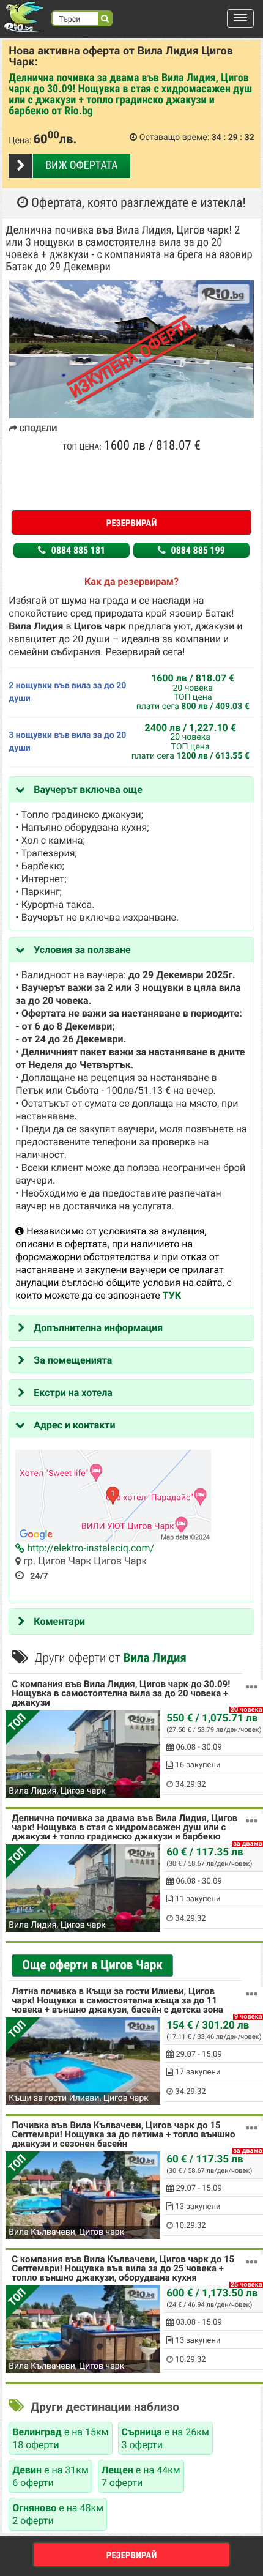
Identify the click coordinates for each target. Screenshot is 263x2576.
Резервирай (132, 523)
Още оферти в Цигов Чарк (92, 1965)
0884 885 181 (77, 550)
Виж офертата (81, 165)
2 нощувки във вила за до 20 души (67, 692)
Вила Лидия (154, 1658)
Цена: (20, 141)
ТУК (172, 1295)
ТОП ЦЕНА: (82, 447)
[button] (240, 18)
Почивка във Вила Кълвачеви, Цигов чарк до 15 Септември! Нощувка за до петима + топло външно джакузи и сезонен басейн (123, 2135)
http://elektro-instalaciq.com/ (89, 1548)
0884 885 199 (197, 550)
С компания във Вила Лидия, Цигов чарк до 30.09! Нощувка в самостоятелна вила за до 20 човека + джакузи (121, 1694)
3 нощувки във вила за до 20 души (67, 742)
